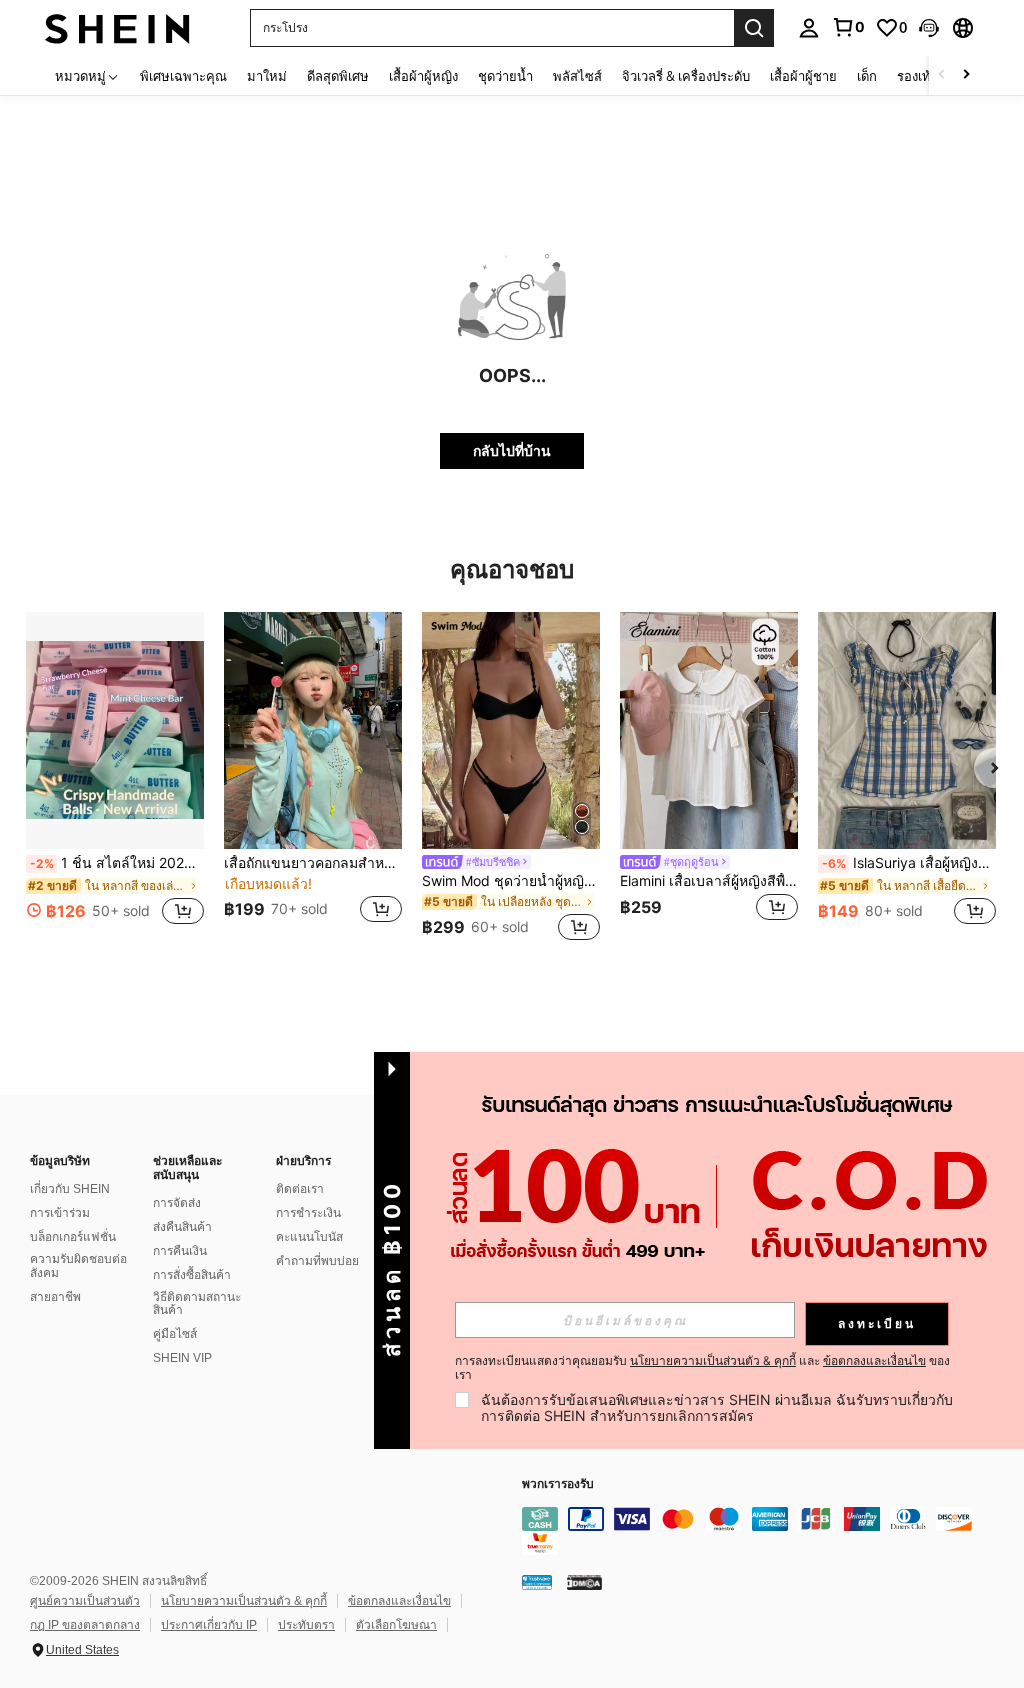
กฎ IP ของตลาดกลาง (85, 1625)
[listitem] (115, 779)
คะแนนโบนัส (309, 1237)
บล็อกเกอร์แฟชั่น (73, 1237)
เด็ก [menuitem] (867, 76)
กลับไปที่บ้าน (512, 450)
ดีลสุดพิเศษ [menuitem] (338, 76)
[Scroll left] (942, 75)
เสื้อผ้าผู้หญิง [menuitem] (423, 76)
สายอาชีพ (55, 1297)
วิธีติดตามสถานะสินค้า (197, 1304)
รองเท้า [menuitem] (917, 76)
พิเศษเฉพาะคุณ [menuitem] (183, 76)
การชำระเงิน (308, 1213)
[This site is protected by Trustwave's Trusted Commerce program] (537, 1582)
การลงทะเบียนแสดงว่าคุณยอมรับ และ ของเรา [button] (702, 1368)
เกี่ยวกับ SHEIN (70, 1189)
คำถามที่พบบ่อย (317, 1261)
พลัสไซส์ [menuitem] (577, 76)
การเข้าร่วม (60, 1213)
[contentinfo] (768, 1531)
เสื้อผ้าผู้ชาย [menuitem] (803, 76)
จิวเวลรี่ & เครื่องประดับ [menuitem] (686, 76)
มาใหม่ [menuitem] (267, 76)
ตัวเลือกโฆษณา (396, 1625)
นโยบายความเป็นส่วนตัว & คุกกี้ (244, 1601)
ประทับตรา (306, 1625)
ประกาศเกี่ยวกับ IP (209, 1625)
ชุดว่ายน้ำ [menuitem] (505, 76)
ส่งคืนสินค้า (182, 1227)
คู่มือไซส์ (175, 1334)
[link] (848, 27)
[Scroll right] (966, 75)
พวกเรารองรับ (558, 1484)
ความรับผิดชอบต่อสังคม (78, 1266)
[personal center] (809, 28)
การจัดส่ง (177, 1203)
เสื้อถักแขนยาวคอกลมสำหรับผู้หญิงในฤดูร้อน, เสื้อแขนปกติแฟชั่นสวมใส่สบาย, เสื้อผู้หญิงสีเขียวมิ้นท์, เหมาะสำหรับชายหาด (313, 863)
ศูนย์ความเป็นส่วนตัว (85, 1601)
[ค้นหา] (754, 28)
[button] (929, 28)
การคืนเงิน (180, 1251)
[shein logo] (117, 27)
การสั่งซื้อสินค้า (192, 1275)
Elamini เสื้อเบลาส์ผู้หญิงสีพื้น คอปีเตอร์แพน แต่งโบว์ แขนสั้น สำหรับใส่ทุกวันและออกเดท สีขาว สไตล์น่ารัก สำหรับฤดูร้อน (709, 881)
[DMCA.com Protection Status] (584, 1582)
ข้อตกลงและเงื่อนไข (399, 1601)
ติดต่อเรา (300, 1189)
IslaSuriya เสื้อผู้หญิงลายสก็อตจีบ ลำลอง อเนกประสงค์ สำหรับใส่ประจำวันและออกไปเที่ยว (909, 863)
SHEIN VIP (182, 1358)
